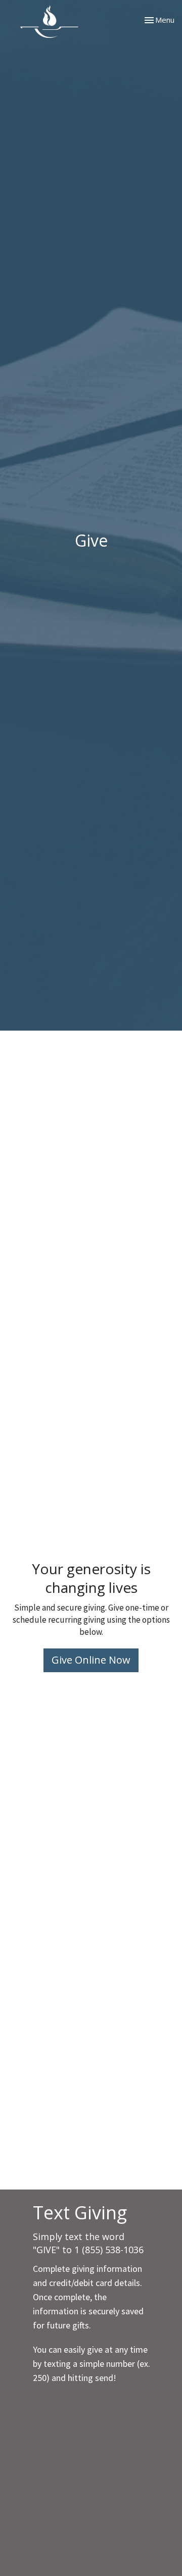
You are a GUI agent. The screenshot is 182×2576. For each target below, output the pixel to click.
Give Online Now (91, 1660)
